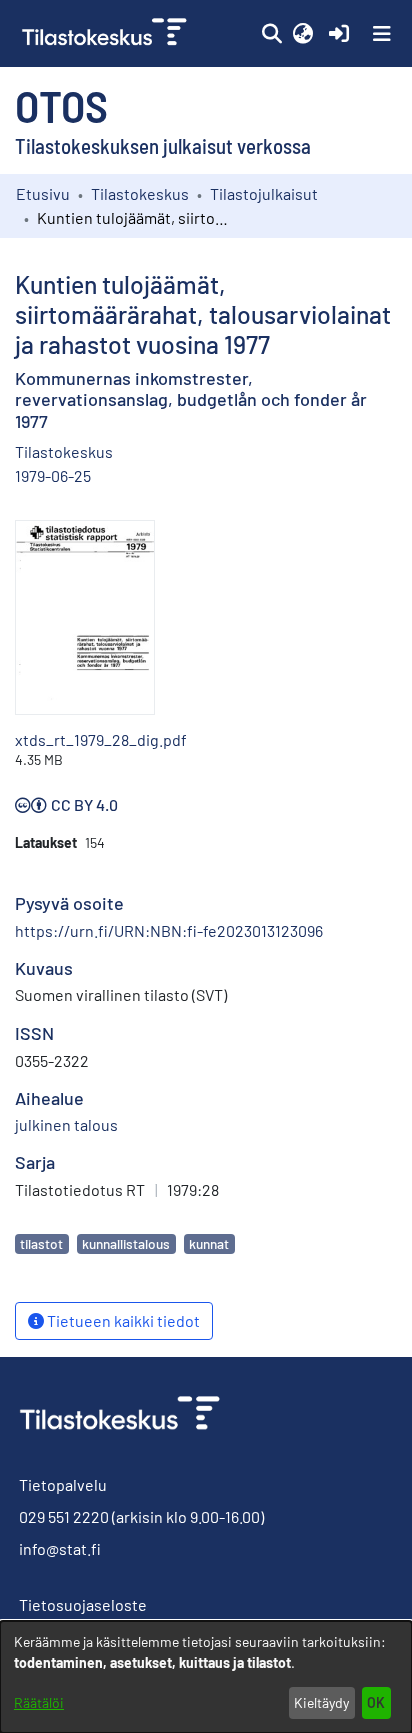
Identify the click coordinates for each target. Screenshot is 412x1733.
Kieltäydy (321, 1702)
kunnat (209, 1243)
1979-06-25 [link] (53, 475)
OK (376, 1702)
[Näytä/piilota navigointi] (382, 34)
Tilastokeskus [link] (140, 193)
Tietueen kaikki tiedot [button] (122, 1320)
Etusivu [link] (43, 193)
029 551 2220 (64, 1516)
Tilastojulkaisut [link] (264, 193)
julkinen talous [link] (66, 1124)
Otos (61, 105)
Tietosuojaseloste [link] (83, 1604)
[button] (271, 34)
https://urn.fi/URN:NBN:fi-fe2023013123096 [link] (169, 930)
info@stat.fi (60, 1548)
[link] (106, 33)
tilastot (41, 1243)
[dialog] (206, 1677)
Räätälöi (39, 1702)
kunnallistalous (126, 1243)
